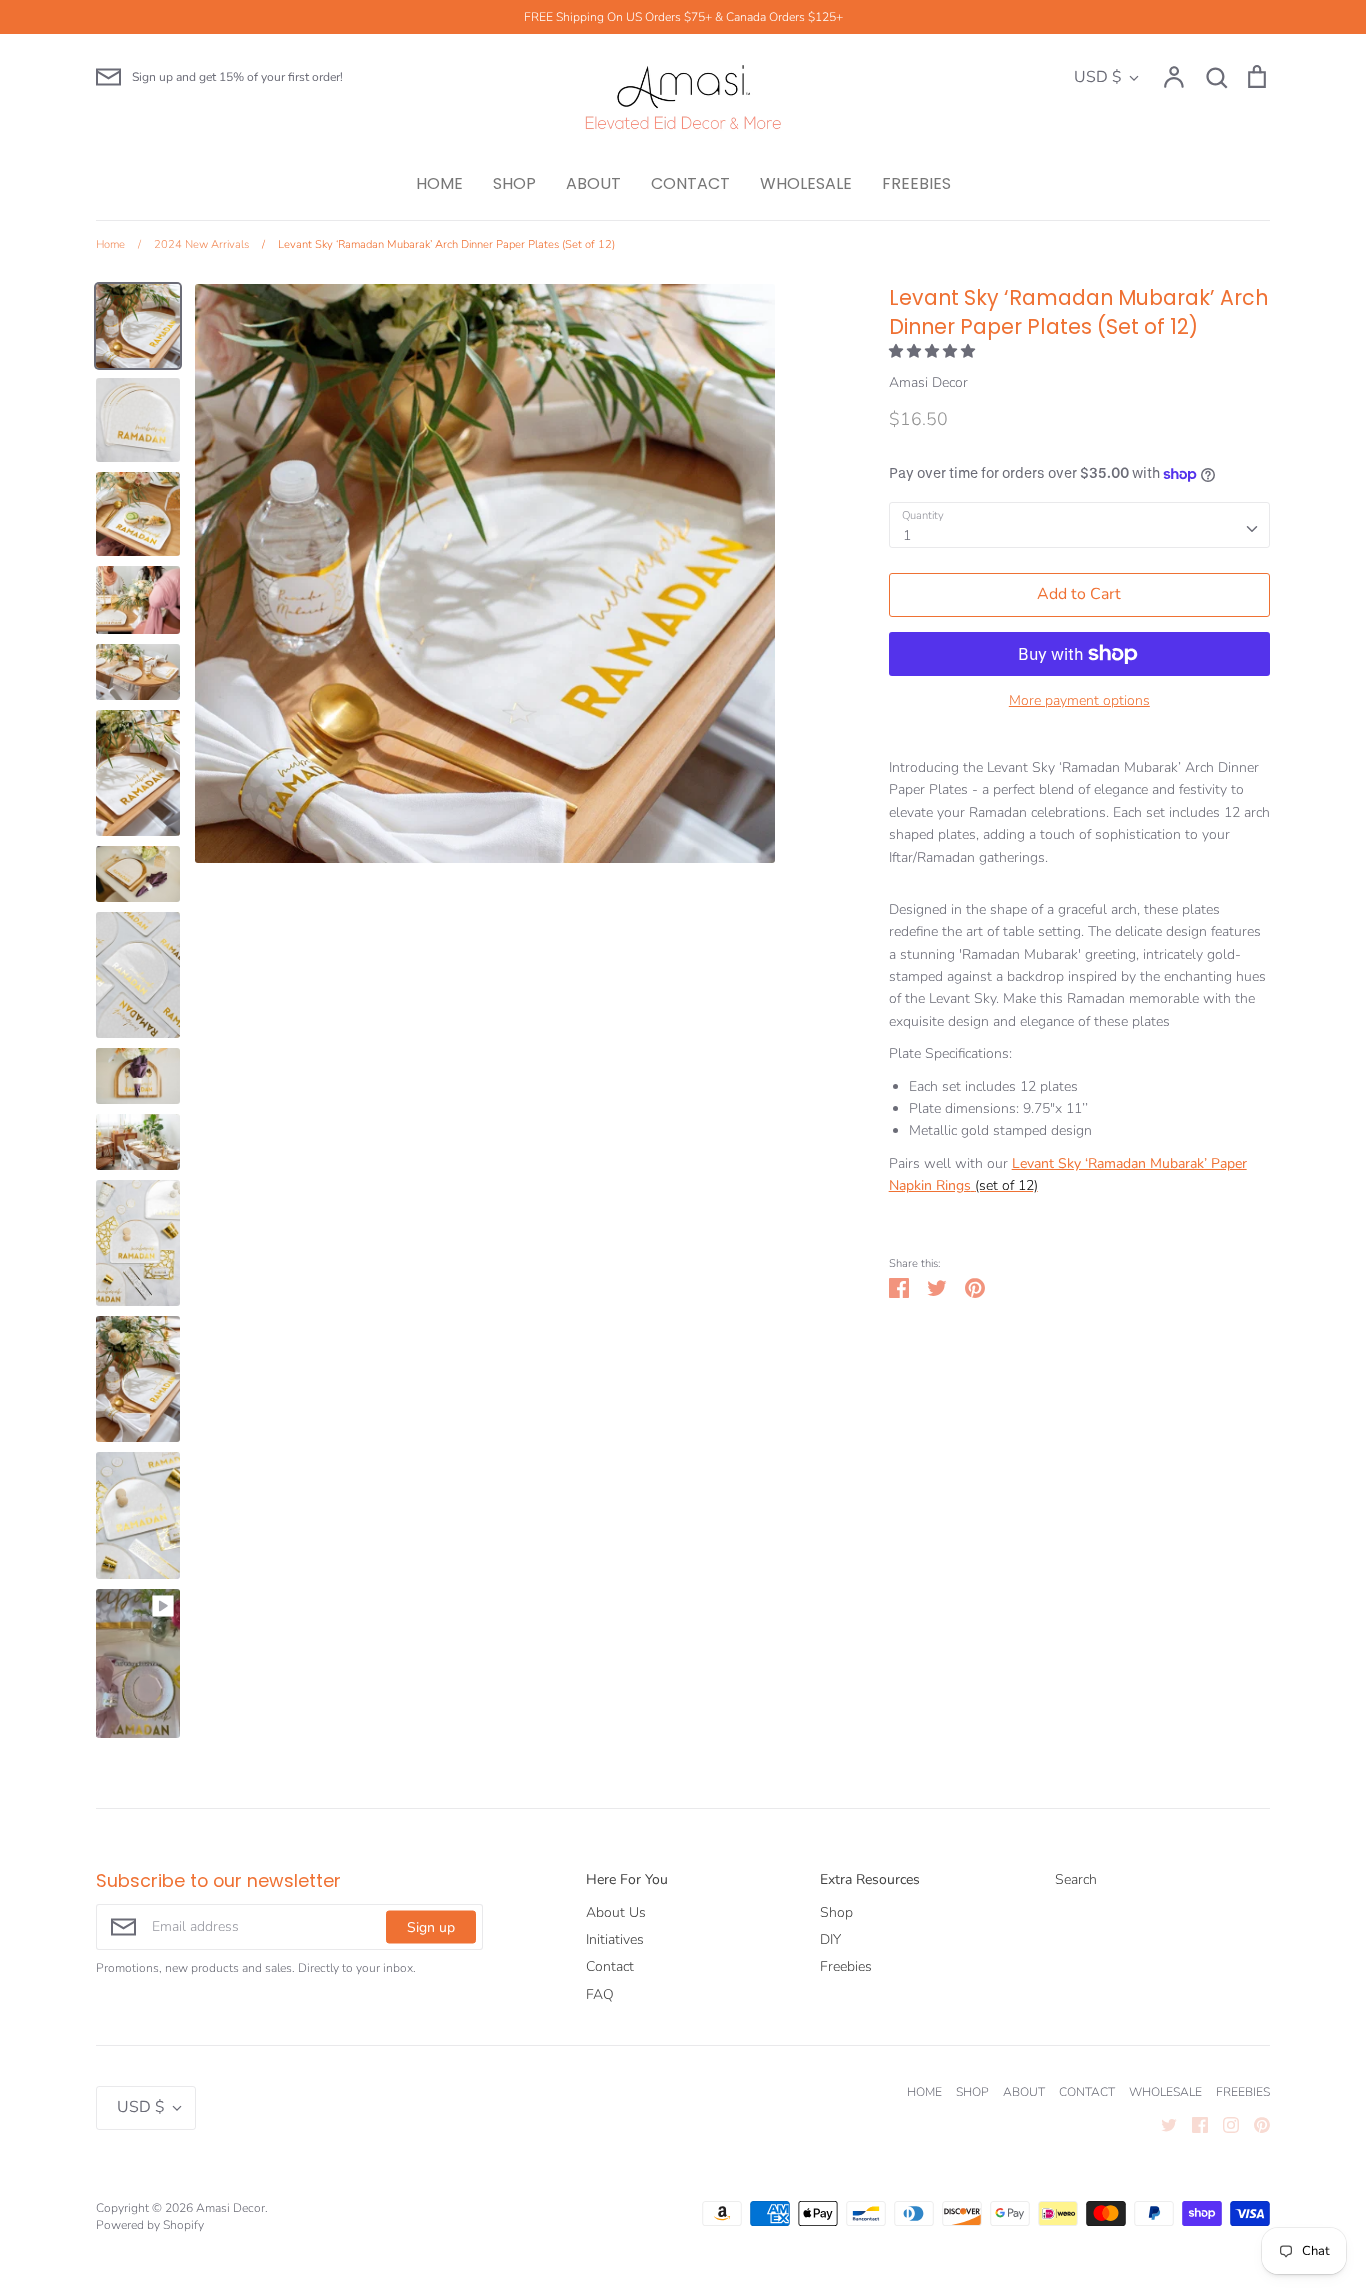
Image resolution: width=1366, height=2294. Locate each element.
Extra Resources (870, 1879)
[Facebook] (1192, 2123)
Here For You (627, 1879)
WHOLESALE (806, 183)
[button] (934, 351)
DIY (830, 1939)
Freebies (846, 1966)
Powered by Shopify (150, 2225)
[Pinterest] (1254, 2123)
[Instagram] (1223, 2123)
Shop (836, 1912)
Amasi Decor (928, 382)
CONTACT (690, 183)
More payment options (1079, 700)
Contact (610, 1966)
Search (1076, 1879)
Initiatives (615, 1939)
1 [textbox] (907, 535)
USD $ (1098, 77)
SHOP (514, 183)
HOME (439, 183)
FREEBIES (916, 183)
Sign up (431, 1926)
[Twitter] (1161, 2123)
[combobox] (1079, 525)
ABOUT (593, 183)
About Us (616, 1912)
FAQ (600, 1994)
